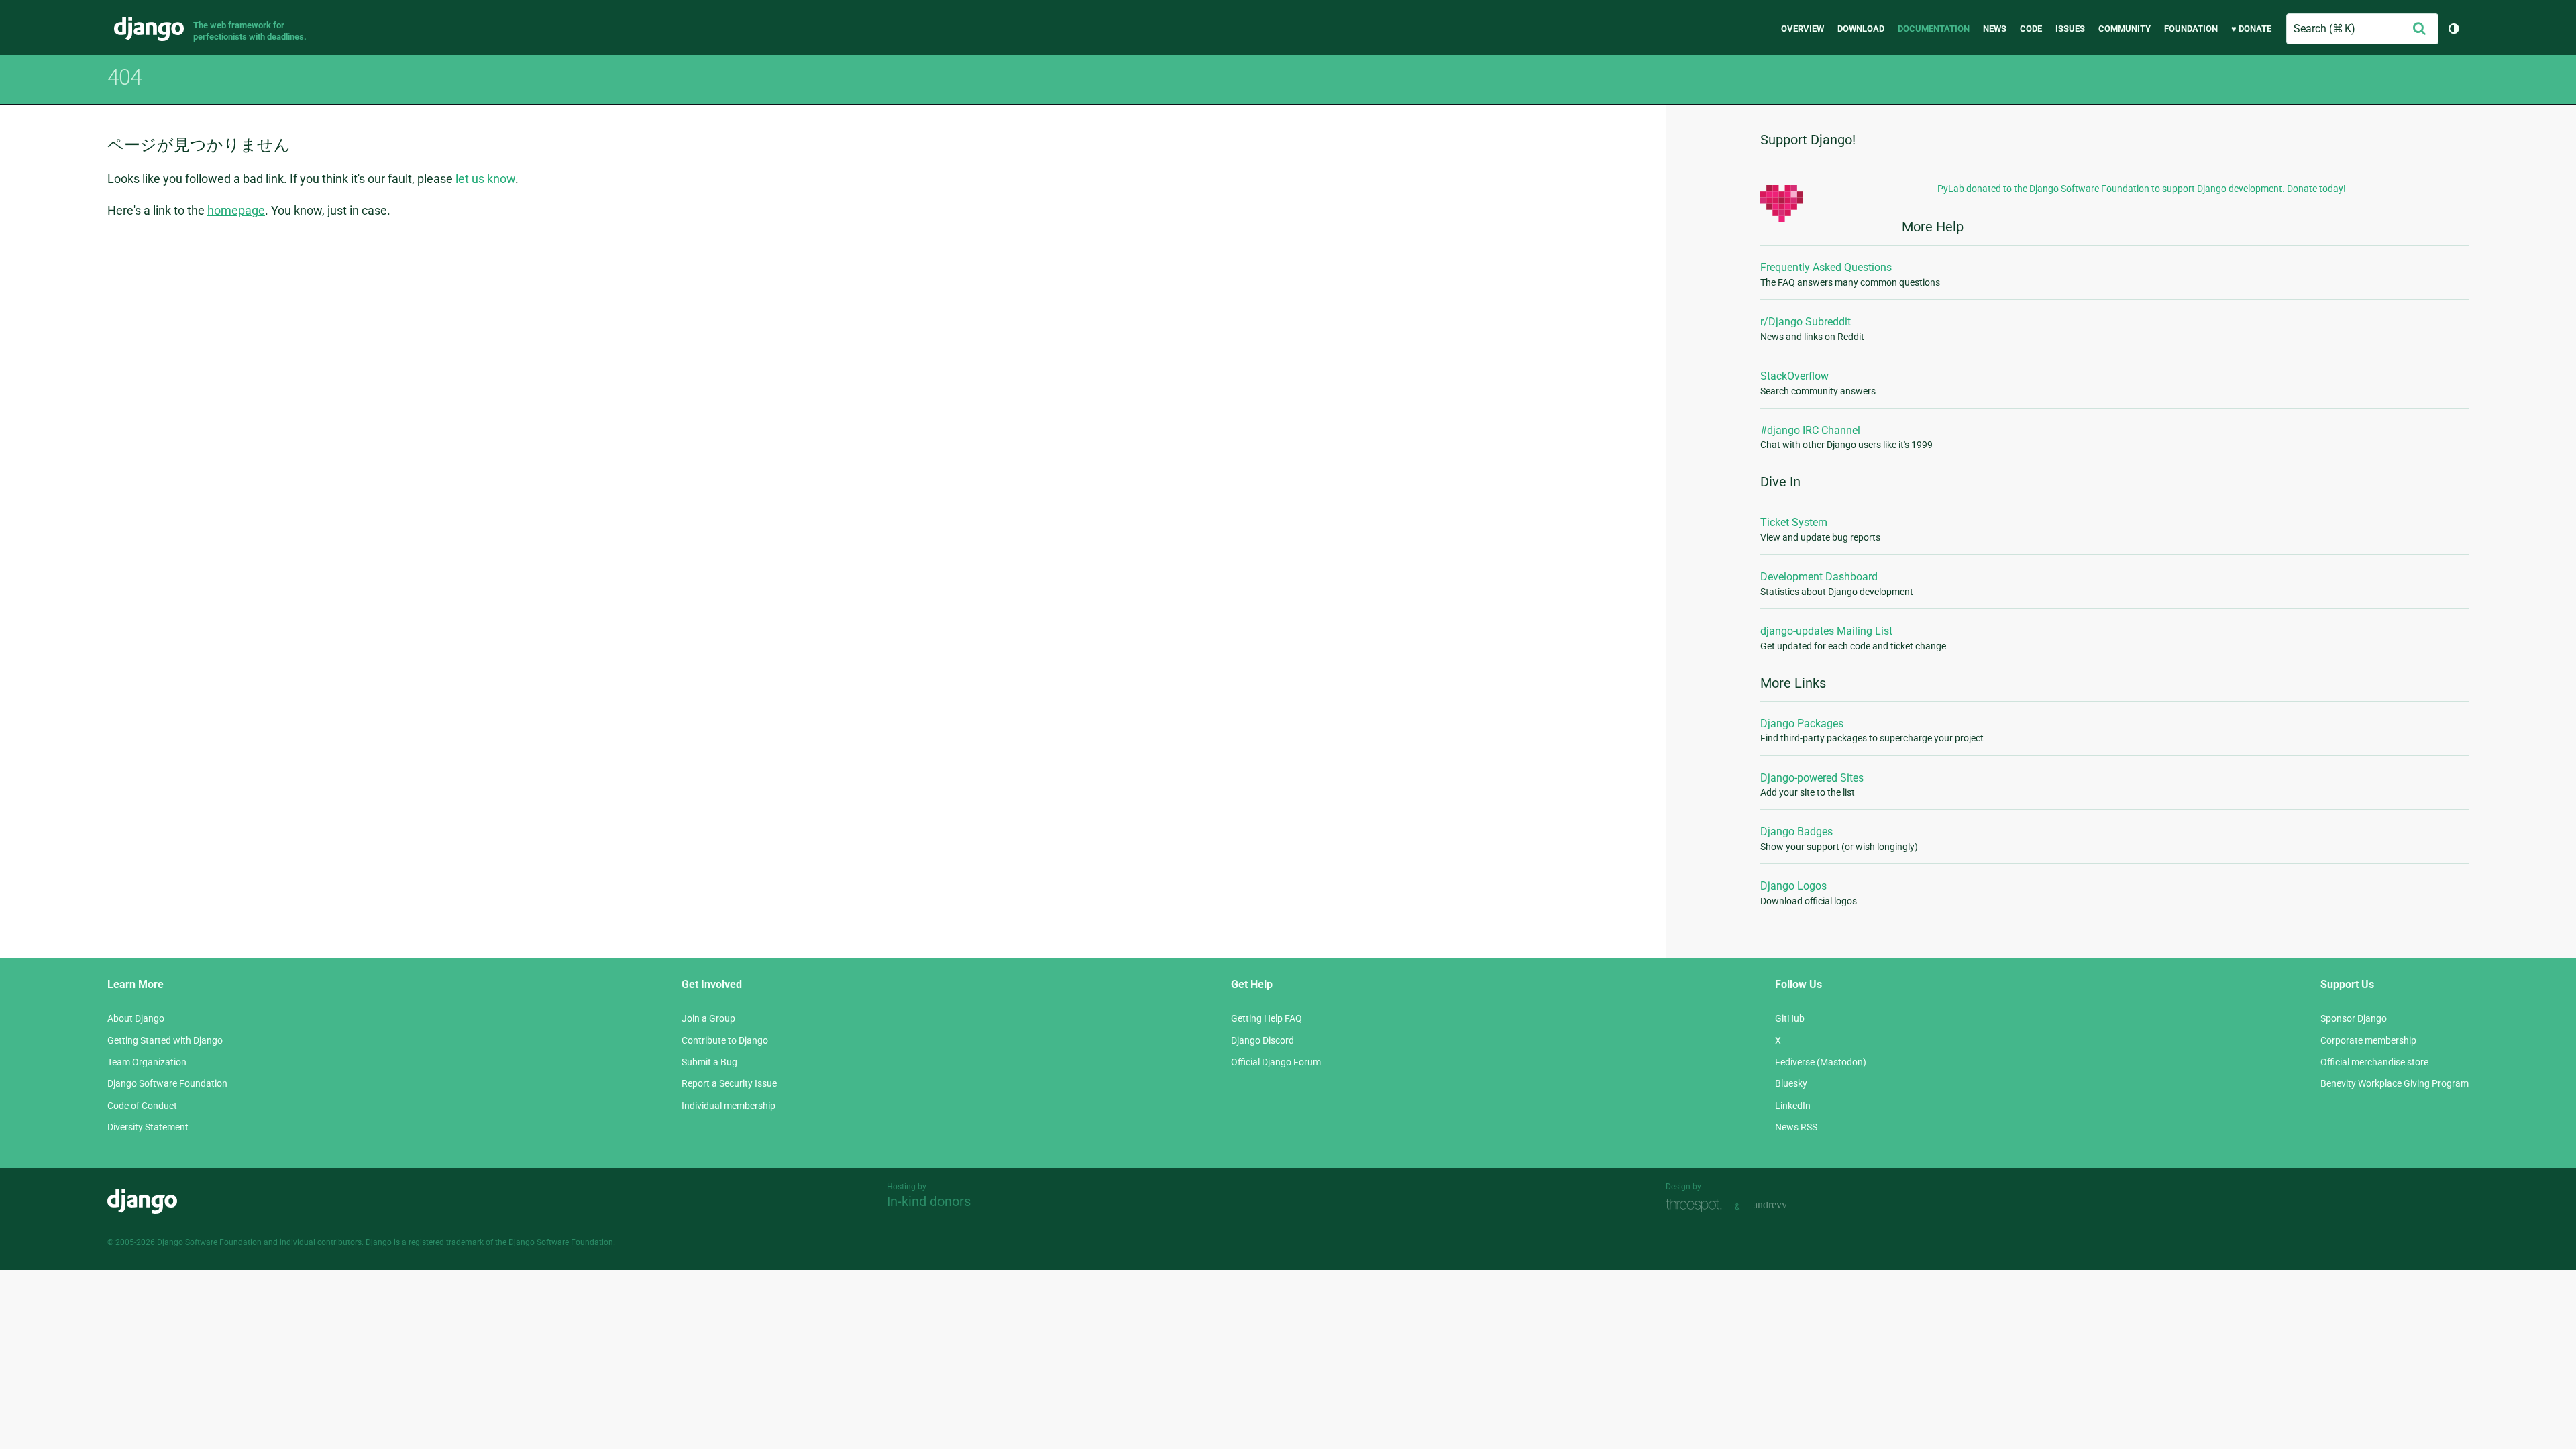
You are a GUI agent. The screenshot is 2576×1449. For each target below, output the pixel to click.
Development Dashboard (1819, 577)
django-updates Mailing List (1826, 631)
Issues (2070, 29)
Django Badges (1796, 831)
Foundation (2191, 29)
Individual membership (729, 1106)
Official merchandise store (2374, 1062)
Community (2125, 29)
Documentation (1934, 29)
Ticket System (1794, 522)
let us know (485, 179)
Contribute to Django (725, 1040)
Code (2031, 29)
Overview (1803, 29)
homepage (236, 210)
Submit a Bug (709, 1062)
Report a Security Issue (729, 1083)
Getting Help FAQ (1267, 1018)
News (1995, 29)
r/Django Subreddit (1806, 322)
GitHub (1790, 1018)
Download (1861, 29)
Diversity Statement (148, 1127)
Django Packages (1802, 723)
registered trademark (446, 1242)
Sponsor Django (2354, 1018)
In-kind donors (929, 1201)
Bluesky (1791, 1083)
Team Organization (147, 1062)
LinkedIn (1793, 1106)
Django (149, 29)
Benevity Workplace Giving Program (2395, 1083)
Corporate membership (2368, 1040)
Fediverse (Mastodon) (1821, 1062)
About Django (136, 1018)
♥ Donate (2251, 29)
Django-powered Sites (1812, 778)
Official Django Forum (1276, 1062)
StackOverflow (1794, 376)
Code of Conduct (142, 1106)
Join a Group (708, 1018)
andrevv (1785, 1205)
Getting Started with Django (165, 1040)
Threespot (1697, 1205)
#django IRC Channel (1810, 430)
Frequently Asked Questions (1826, 267)
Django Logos (1793, 886)
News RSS (1796, 1127)
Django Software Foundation (167, 1083)
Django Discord (1263, 1040)
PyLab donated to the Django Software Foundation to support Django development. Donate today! (2142, 189)
